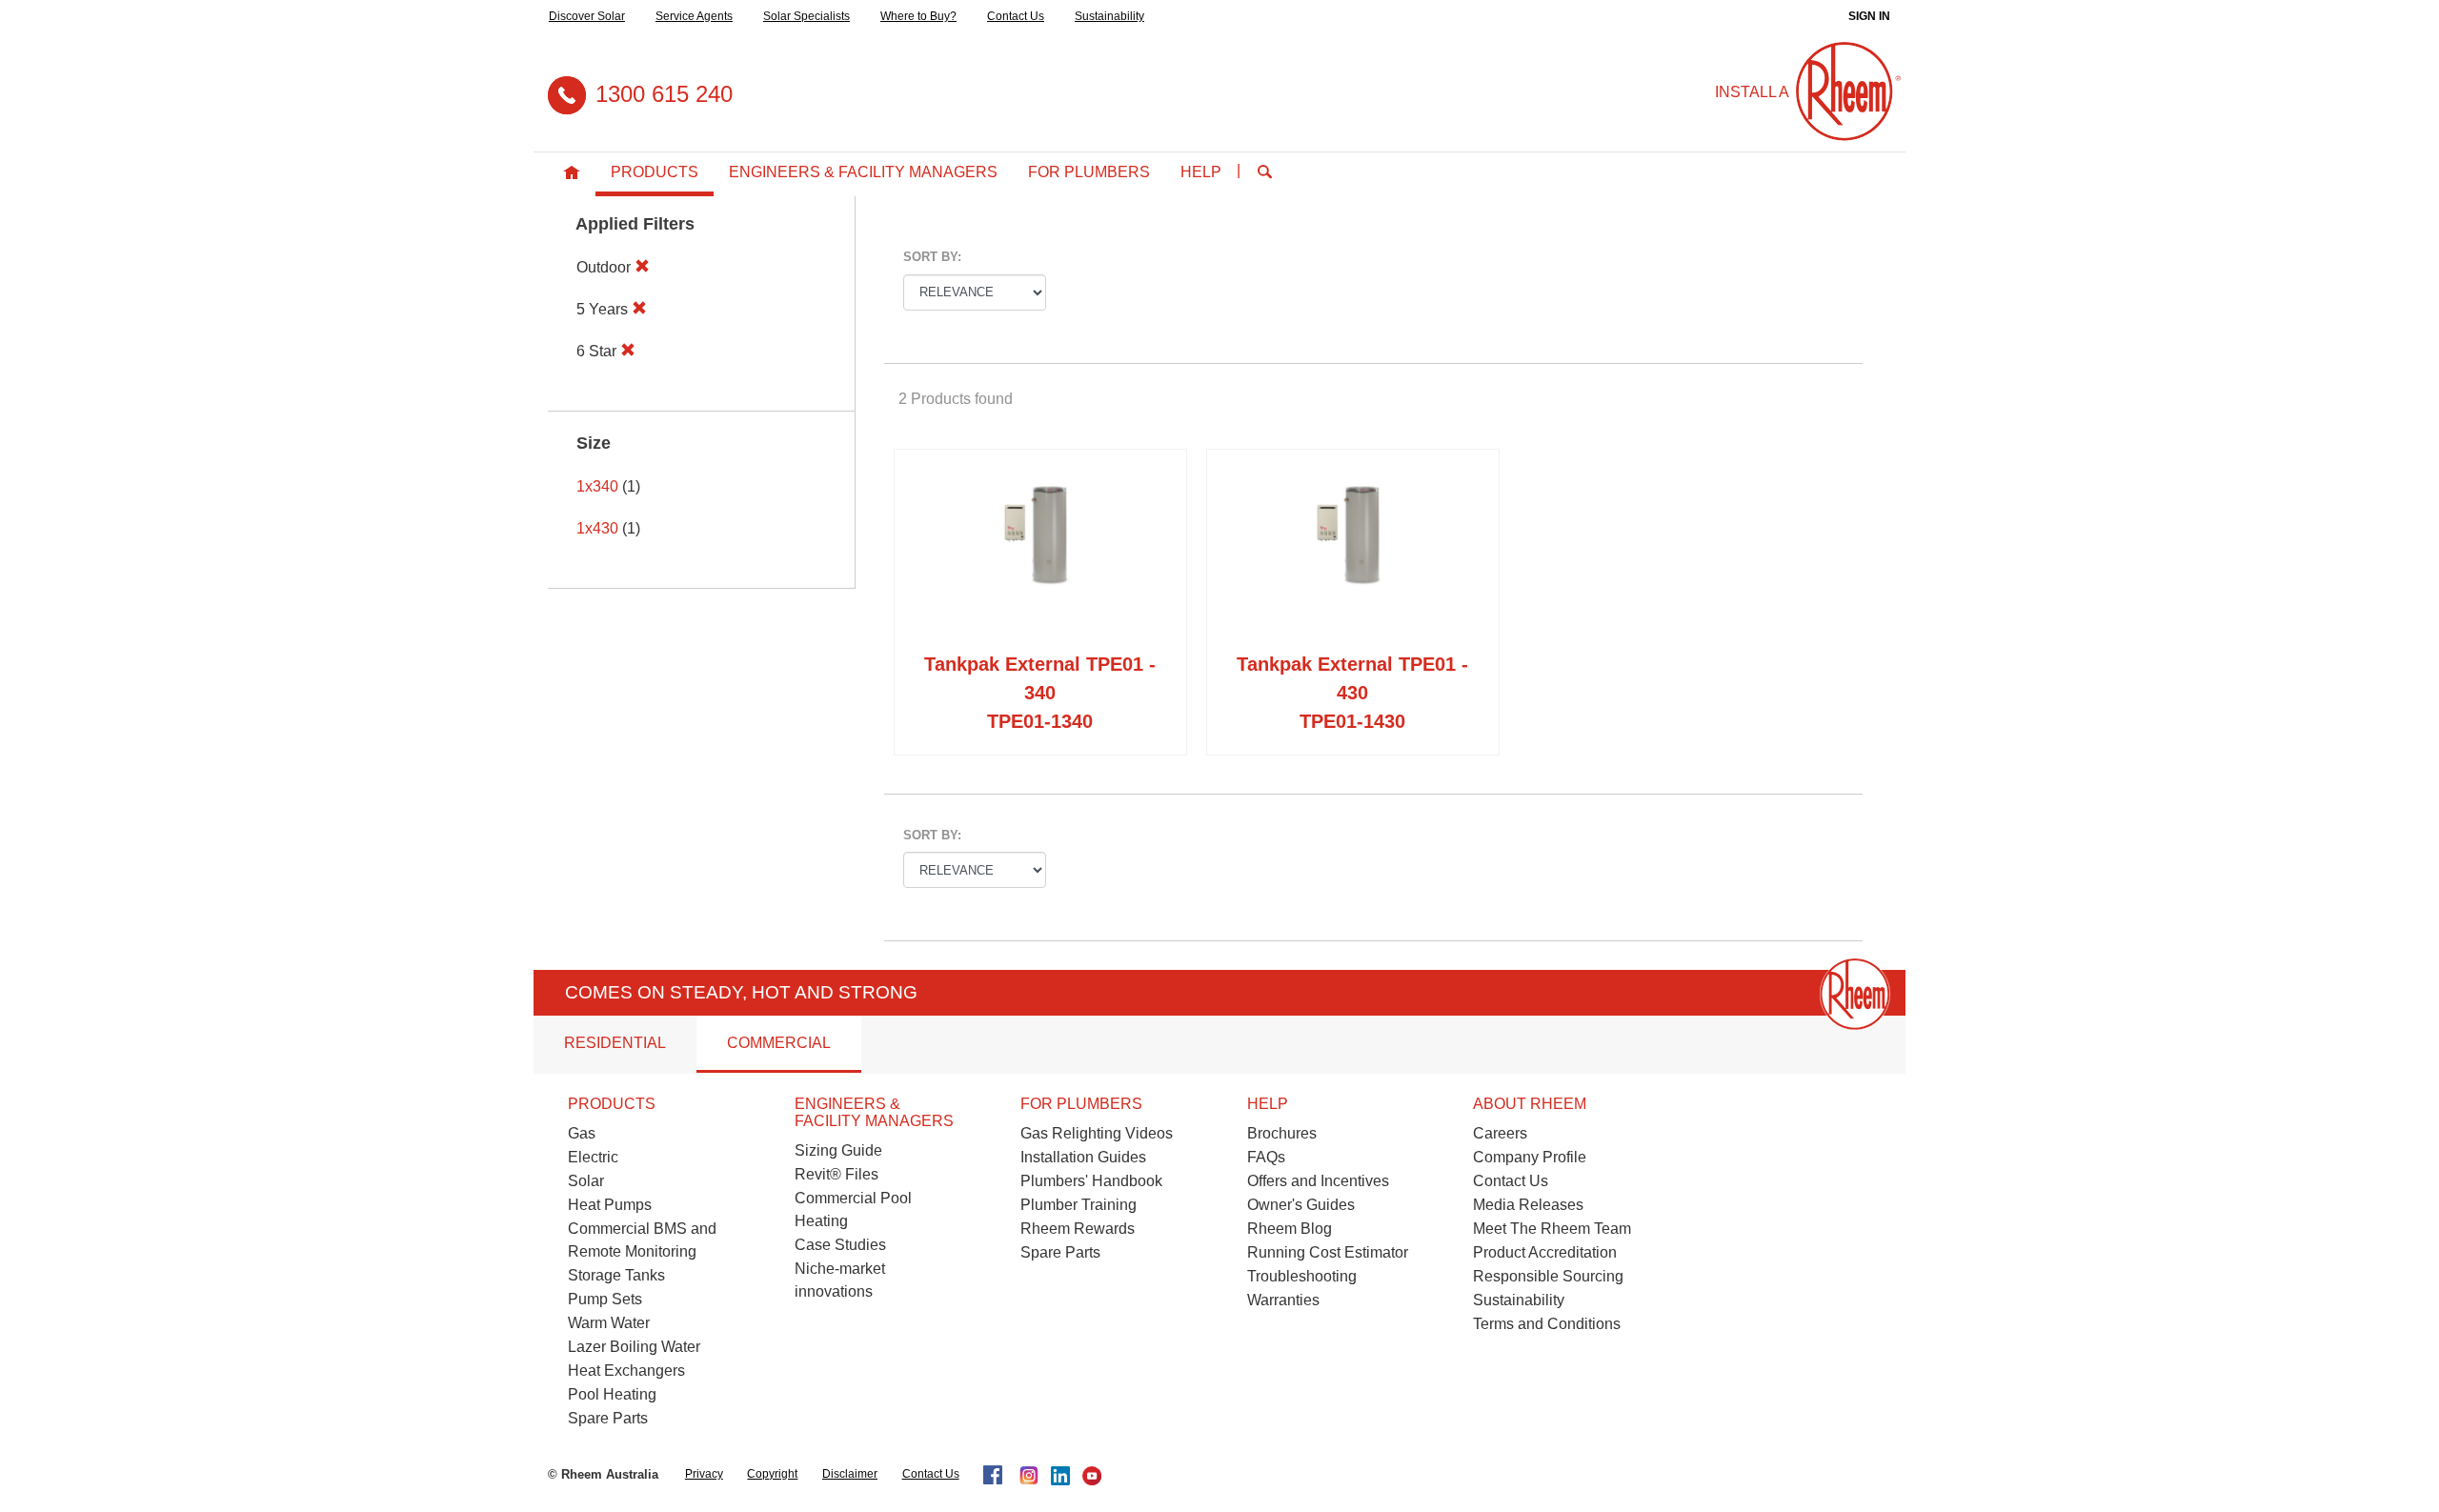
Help (1201, 172)
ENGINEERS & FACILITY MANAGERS (874, 1112)
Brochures (1282, 1133)
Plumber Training (1078, 1205)
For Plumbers (1089, 172)
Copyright (772, 1474)
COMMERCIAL (779, 1043)
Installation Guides (1083, 1157)
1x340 (597, 486)
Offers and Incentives (1318, 1181)
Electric (593, 1157)
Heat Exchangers (626, 1371)
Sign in (1869, 16)
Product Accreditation (1545, 1252)
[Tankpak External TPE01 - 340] (1040, 554)
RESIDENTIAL (615, 1043)
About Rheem (1530, 1104)
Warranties (1283, 1300)
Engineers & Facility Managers (863, 172)
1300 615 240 (664, 94)
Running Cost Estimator (1328, 1252)
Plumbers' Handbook (1091, 1181)
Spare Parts (608, 1418)
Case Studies (840, 1245)
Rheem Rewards (1078, 1229)
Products (655, 172)
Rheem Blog (1290, 1229)
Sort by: (932, 257)
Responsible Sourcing (1548, 1276)
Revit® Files (837, 1174)
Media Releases (1528, 1205)
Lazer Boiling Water (634, 1347)
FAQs (1266, 1157)
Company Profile (1530, 1157)
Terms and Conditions (1547, 1324)
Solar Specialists (806, 16)
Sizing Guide (838, 1150)
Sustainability (1109, 16)
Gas (582, 1133)
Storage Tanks (616, 1275)
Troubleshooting (1302, 1276)
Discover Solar (587, 16)
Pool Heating (612, 1394)
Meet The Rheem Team (1552, 1229)
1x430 (597, 528)
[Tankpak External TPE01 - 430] (1353, 554)
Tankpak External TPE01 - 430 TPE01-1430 (1352, 693)
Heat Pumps (610, 1205)
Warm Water (609, 1323)
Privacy (704, 1474)
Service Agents (694, 16)
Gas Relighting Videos (1097, 1133)
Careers (1500, 1133)
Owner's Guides (1301, 1205)
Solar (586, 1181)
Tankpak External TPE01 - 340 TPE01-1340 (1040, 693)
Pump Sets (605, 1299)
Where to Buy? (918, 16)
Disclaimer (850, 1474)
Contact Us (1016, 16)
